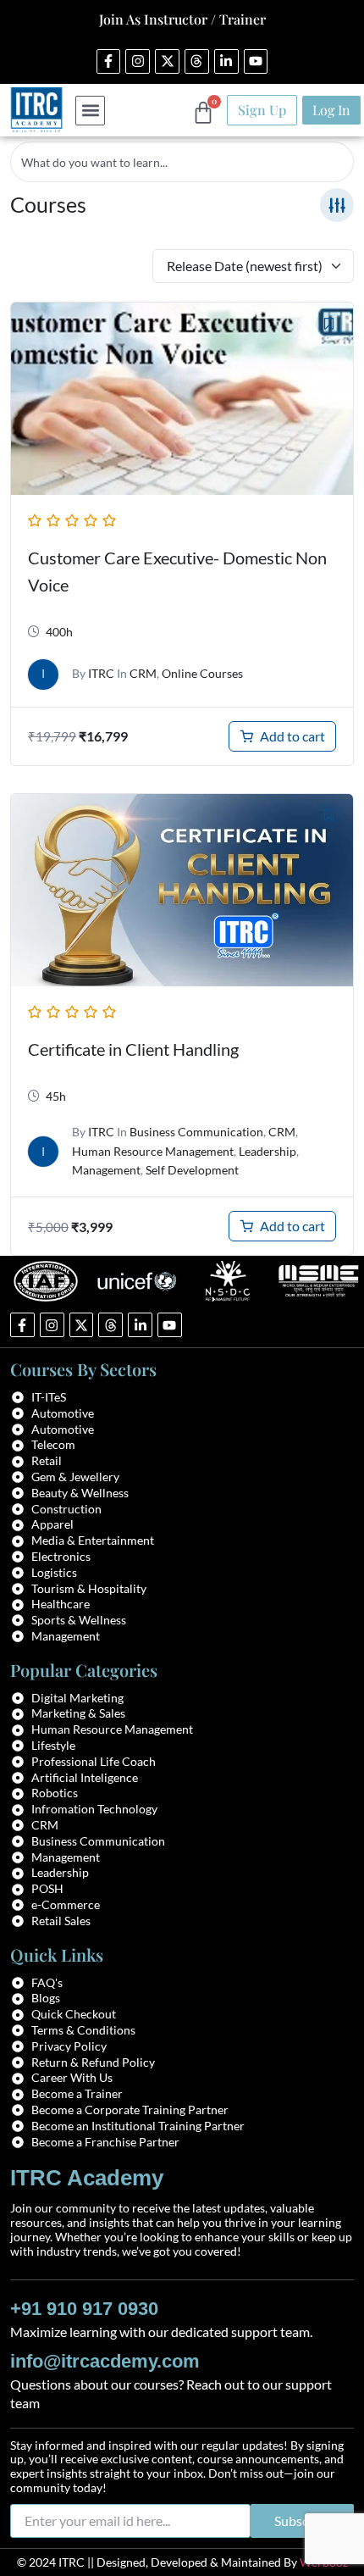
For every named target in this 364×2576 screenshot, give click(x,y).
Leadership (267, 1151)
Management (106, 1170)
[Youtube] (256, 61)
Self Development (192, 1170)
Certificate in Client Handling (133, 1049)
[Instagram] (138, 61)
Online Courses (202, 673)
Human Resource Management (153, 1151)
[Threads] (197, 61)
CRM (143, 673)
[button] (90, 111)
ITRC (101, 673)
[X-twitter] (167, 61)
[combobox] (182, 162)
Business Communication (196, 1132)
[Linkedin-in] (226, 61)
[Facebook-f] (109, 61)
